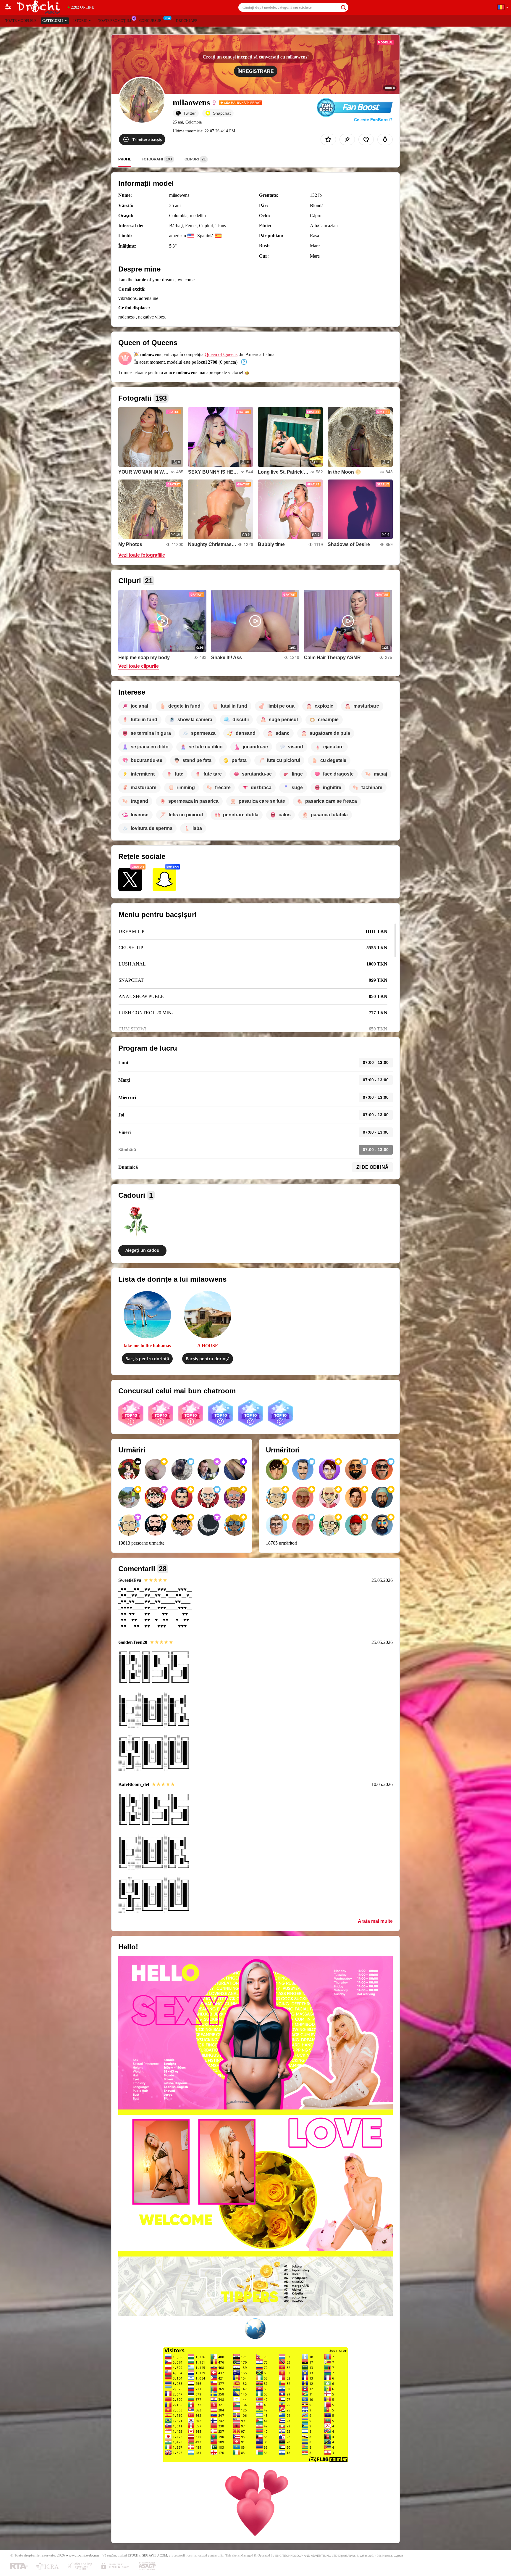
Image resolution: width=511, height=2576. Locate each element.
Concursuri (151, 21)
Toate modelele (21, 21)
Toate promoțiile (115, 21)
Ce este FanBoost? (373, 120)
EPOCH (133, 2555)
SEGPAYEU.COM (155, 2555)
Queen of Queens (221, 354)
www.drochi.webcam (82, 2555)
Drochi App (187, 21)
